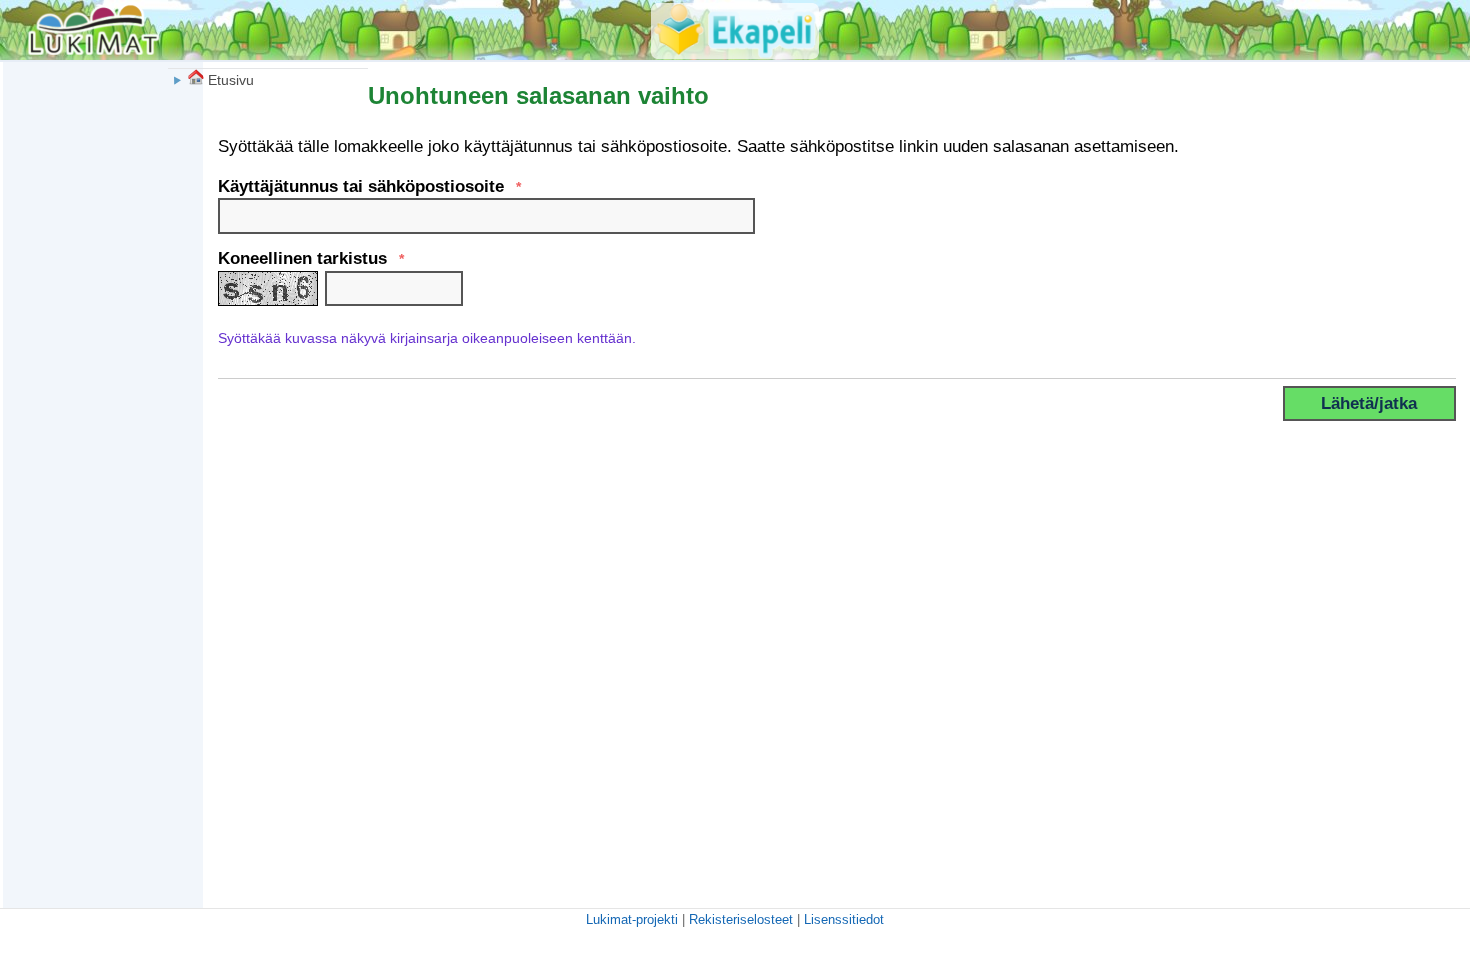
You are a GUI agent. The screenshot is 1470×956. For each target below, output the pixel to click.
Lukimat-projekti (632, 919)
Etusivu (229, 80)
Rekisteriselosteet (741, 919)
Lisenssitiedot (844, 919)
